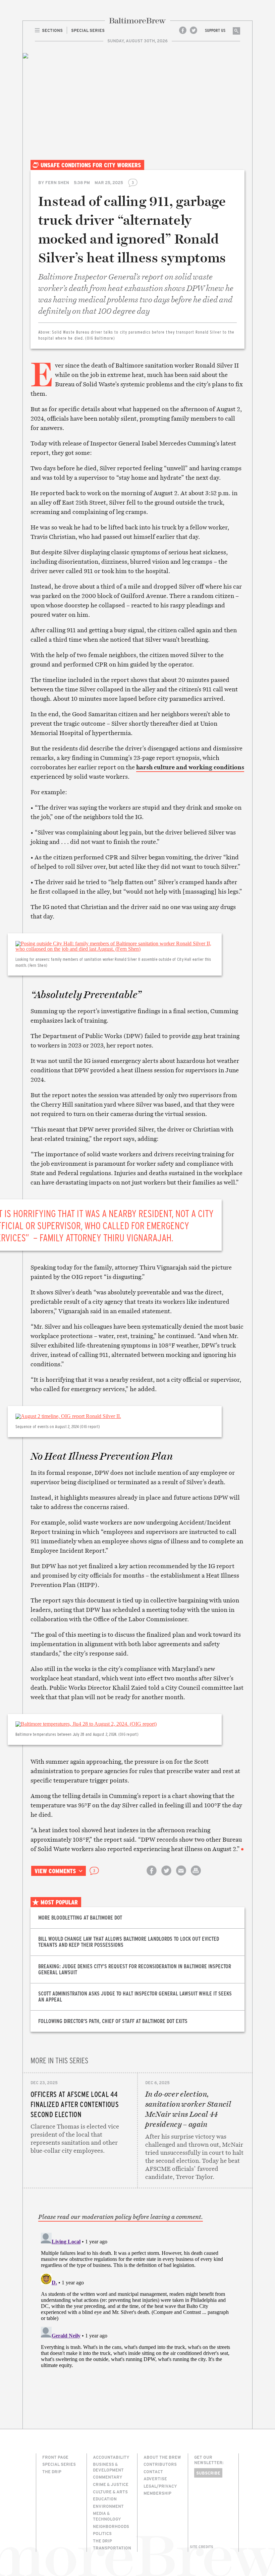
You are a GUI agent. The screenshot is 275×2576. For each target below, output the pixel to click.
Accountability (111, 2457)
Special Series (59, 2464)
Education (105, 2499)
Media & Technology (107, 2516)
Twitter (194, 30)
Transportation (112, 2548)
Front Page (55, 2457)
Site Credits (202, 2547)
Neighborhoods (111, 2526)
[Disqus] (137, 2314)
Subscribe (208, 2473)
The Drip (52, 2472)
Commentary (108, 2477)
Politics (102, 2533)
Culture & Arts (110, 2492)
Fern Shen (57, 182)
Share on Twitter (166, 1876)
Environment (108, 2506)
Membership (157, 2493)
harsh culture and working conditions (190, 767)
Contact (153, 2472)
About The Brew (162, 2457)
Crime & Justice (111, 2484)
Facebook (183, 30)
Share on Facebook (152, 1876)
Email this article (181, 1876)
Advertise (155, 2479)
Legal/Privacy (160, 2486)
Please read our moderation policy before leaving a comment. (121, 2217)
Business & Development (108, 2467)
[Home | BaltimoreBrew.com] (137, 21)
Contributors (160, 2464)
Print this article (196, 1876)
